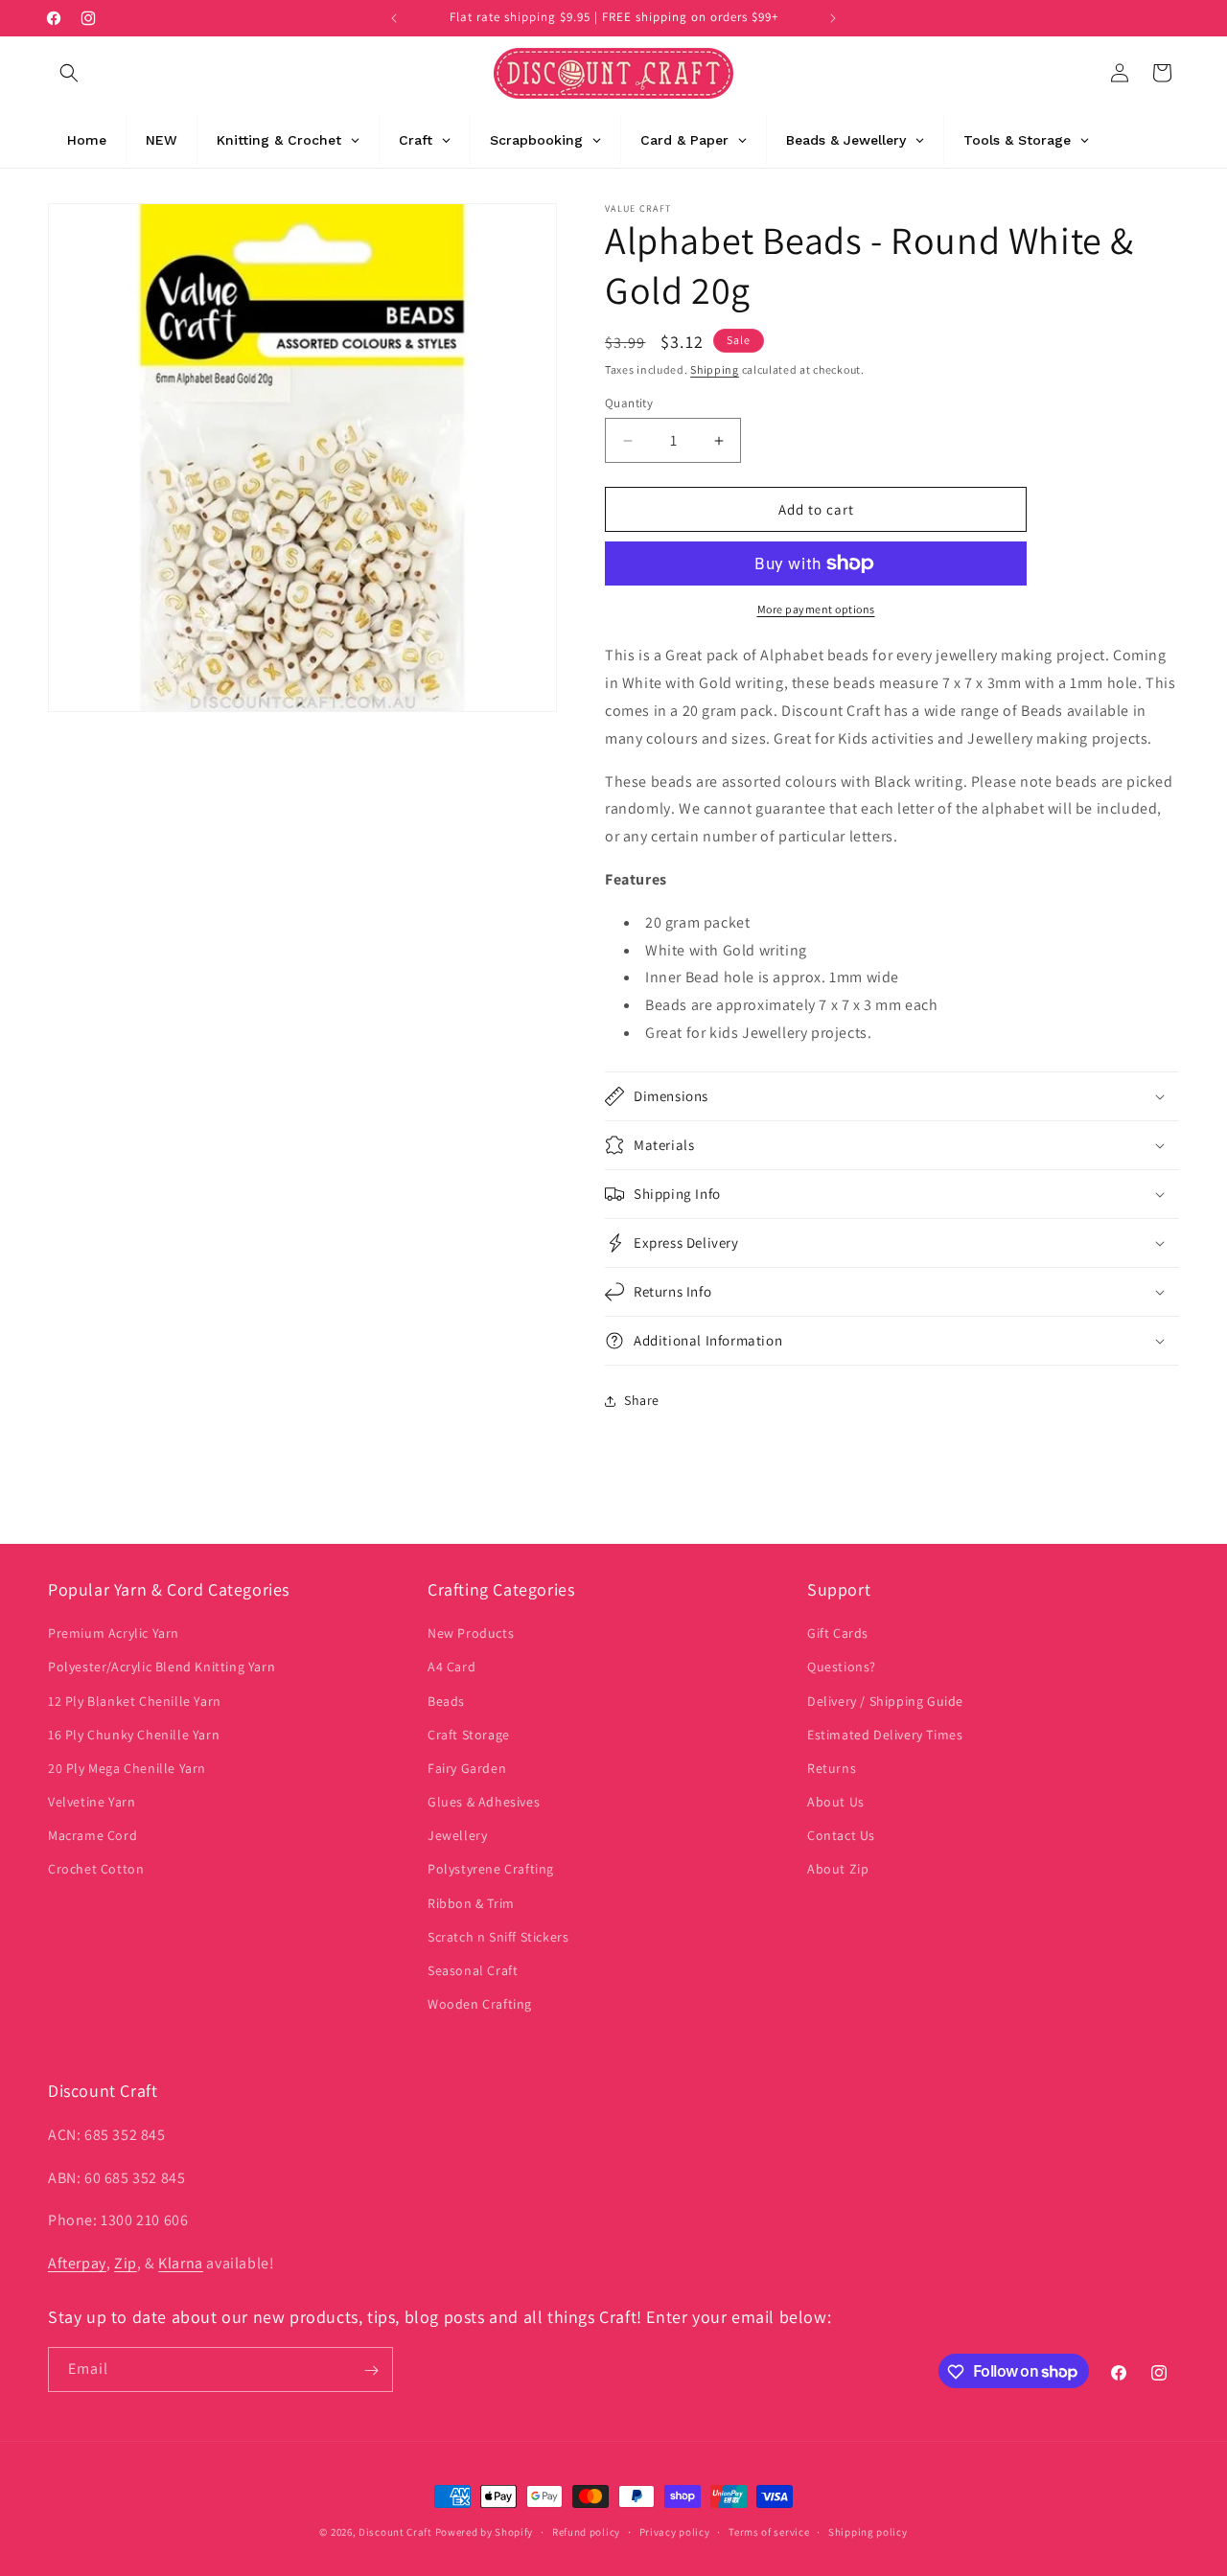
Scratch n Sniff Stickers (498, 1937)
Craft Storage (469, 1735)
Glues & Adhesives (484, 1802)
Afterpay (77, 2262)
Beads (446, 1701)
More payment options (816, 609)
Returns (832, 1768)
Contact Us (841, 1836)
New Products (471, 1633)
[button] (69, 73)
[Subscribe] (371, 2370)
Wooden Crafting (480, 2004)
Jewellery (457, 1836)
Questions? (842, 1667)
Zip (126, 2262)
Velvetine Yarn (92, 1802)
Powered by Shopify (485, 2532)
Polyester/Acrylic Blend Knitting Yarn (162, 1667)
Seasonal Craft (473, 1970)
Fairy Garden (467, 1768)
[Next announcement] (833, 18)
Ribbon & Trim (471, 1903)
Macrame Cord (93, 1836)
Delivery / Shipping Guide (885, 1701)
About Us (836, 1802)
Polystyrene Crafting (491, 1870)
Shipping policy (868, 2531)
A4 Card (451, 1667)
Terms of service (769, 2531)
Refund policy (586, 2531)
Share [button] (642, 1400)
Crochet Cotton (96, 1870)
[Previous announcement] (394, 18)
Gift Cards (838, 1633)
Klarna (181, 2262)
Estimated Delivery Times (885, 1735)
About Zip (838, 1870)
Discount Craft (395, 2532)
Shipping (715, 369)
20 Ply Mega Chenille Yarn (127, 1768)
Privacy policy (675, 2531)
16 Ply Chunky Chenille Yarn (134, 1735)
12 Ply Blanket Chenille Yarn (135, 1701)
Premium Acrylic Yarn (114, 1633)
